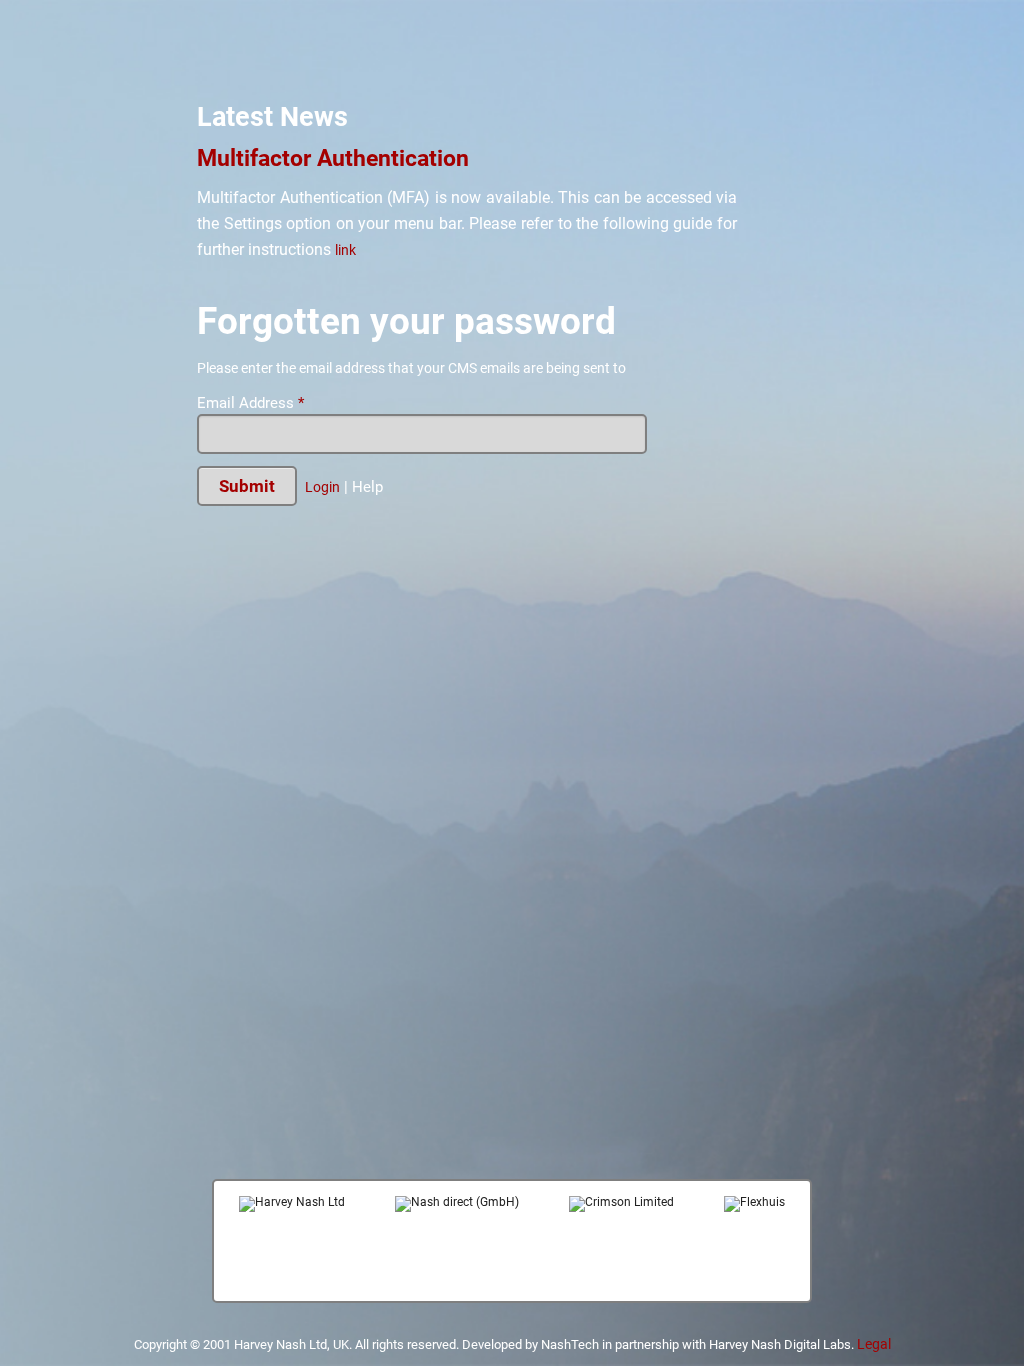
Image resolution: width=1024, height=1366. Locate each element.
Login (322, 487)
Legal (874, 1344)
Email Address (250, 403)
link (345, 250)
